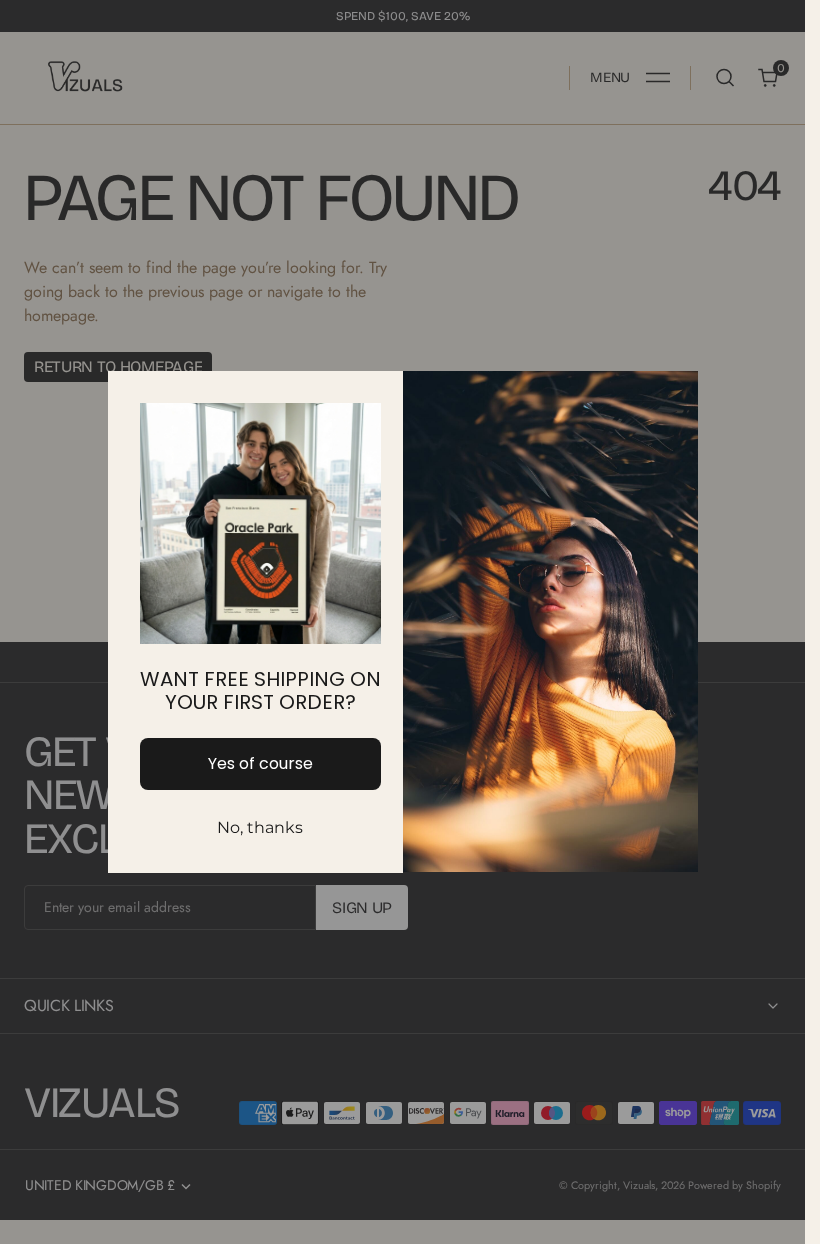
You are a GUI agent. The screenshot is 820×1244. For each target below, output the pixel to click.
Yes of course (260, 763)
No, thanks (260, 827)
